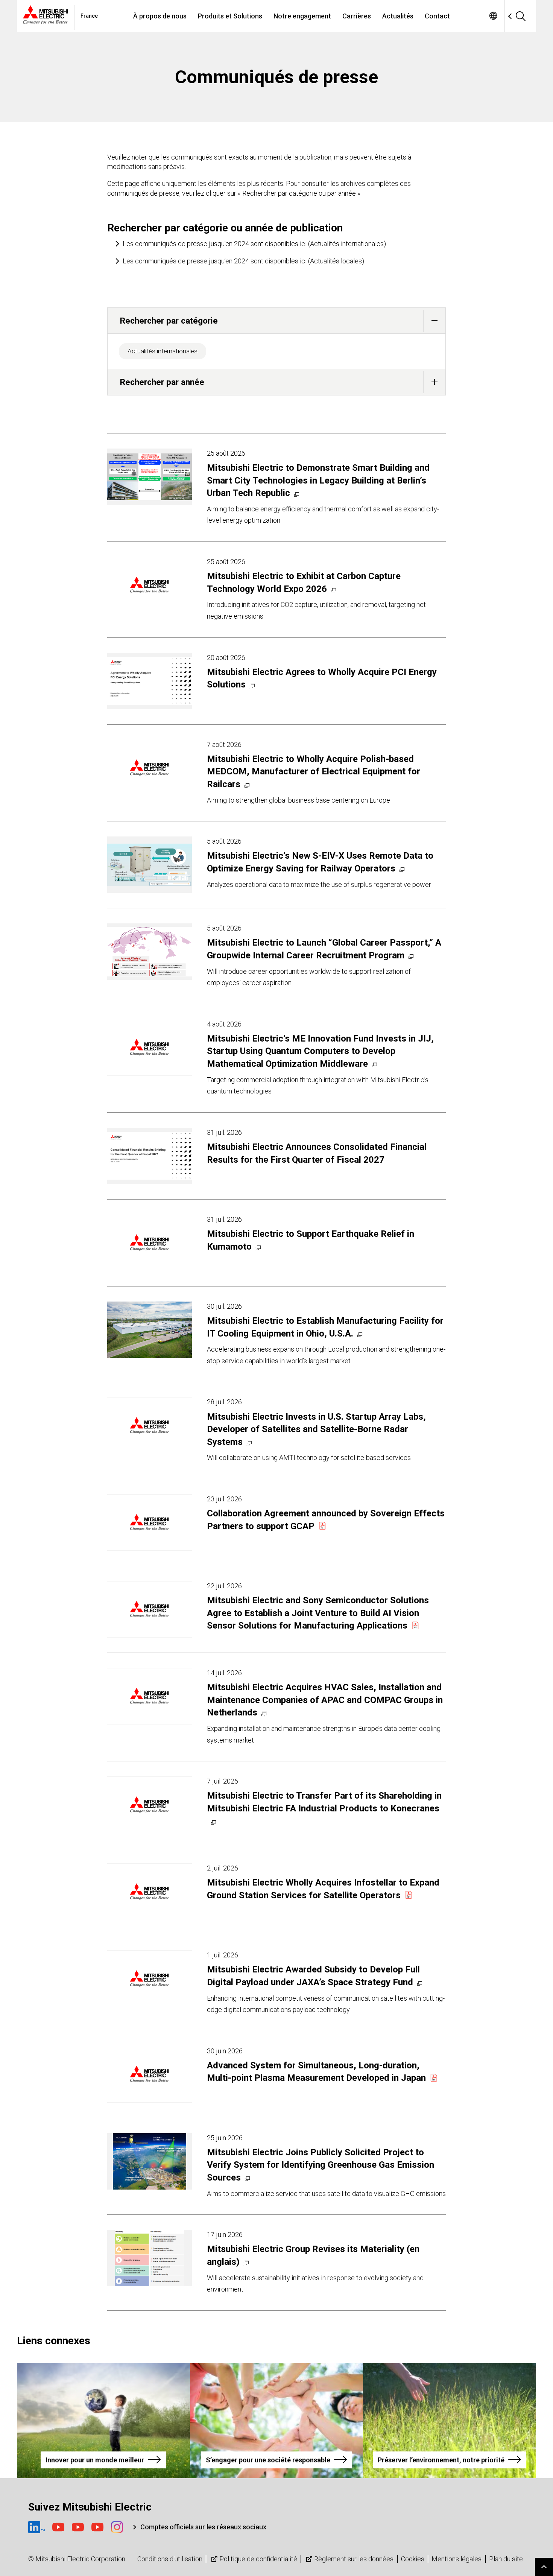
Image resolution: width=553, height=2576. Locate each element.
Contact (437, 16)
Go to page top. (544, 2567)
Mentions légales (457, 2559)
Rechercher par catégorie (169, 321)
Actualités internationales (163, 351)
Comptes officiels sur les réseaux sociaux (203, 2527)
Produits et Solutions (230, 16)
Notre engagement (302, 16)
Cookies (413, 2559)
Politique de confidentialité (258, 2559)
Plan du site (506, 2559)
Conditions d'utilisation (170, 2559)
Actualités (398, 16)
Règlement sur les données (354, 2559)
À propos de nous (160, 16)
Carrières (357, 16)
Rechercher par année (162, 382)
